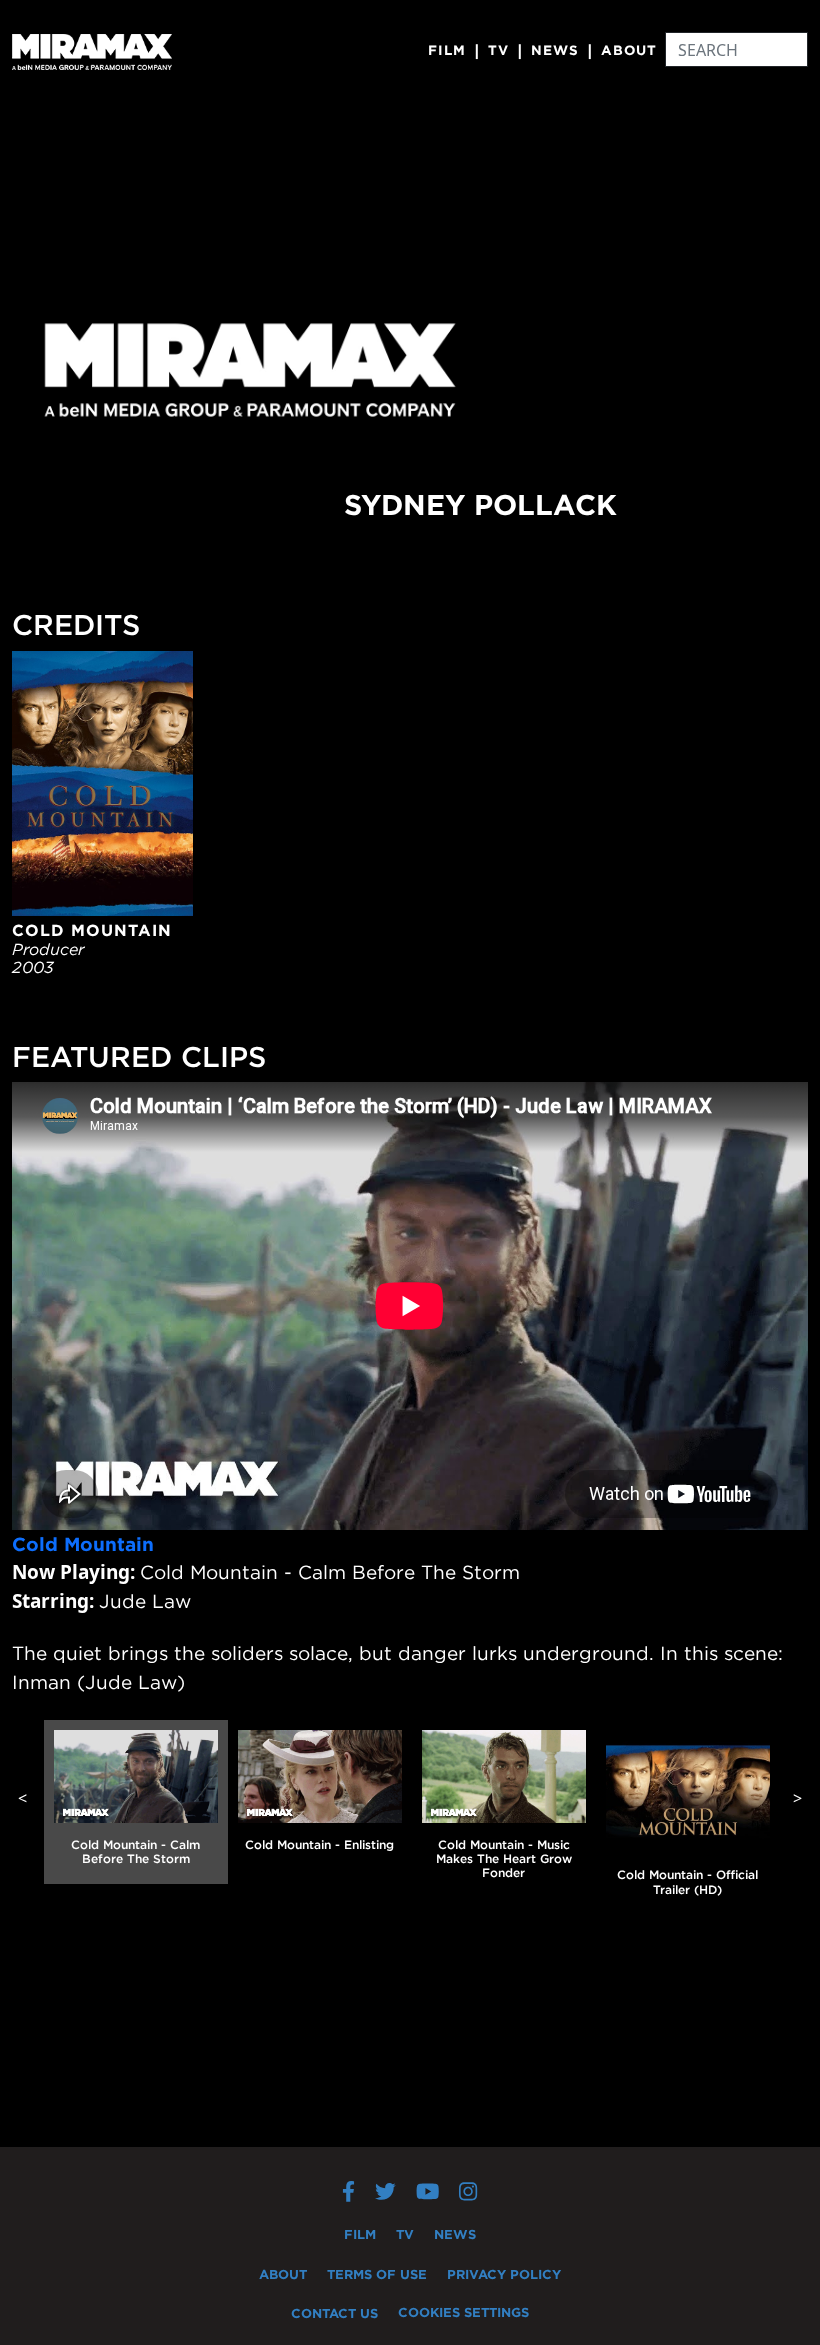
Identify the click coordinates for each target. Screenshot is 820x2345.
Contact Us (334, 2313)
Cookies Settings (463, 2312)
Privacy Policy (504, 2274)
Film (447, 50)
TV (498, 50)
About (629, 50)
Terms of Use (377, 2274)
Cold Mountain (83, 1544)
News (555, 50)
